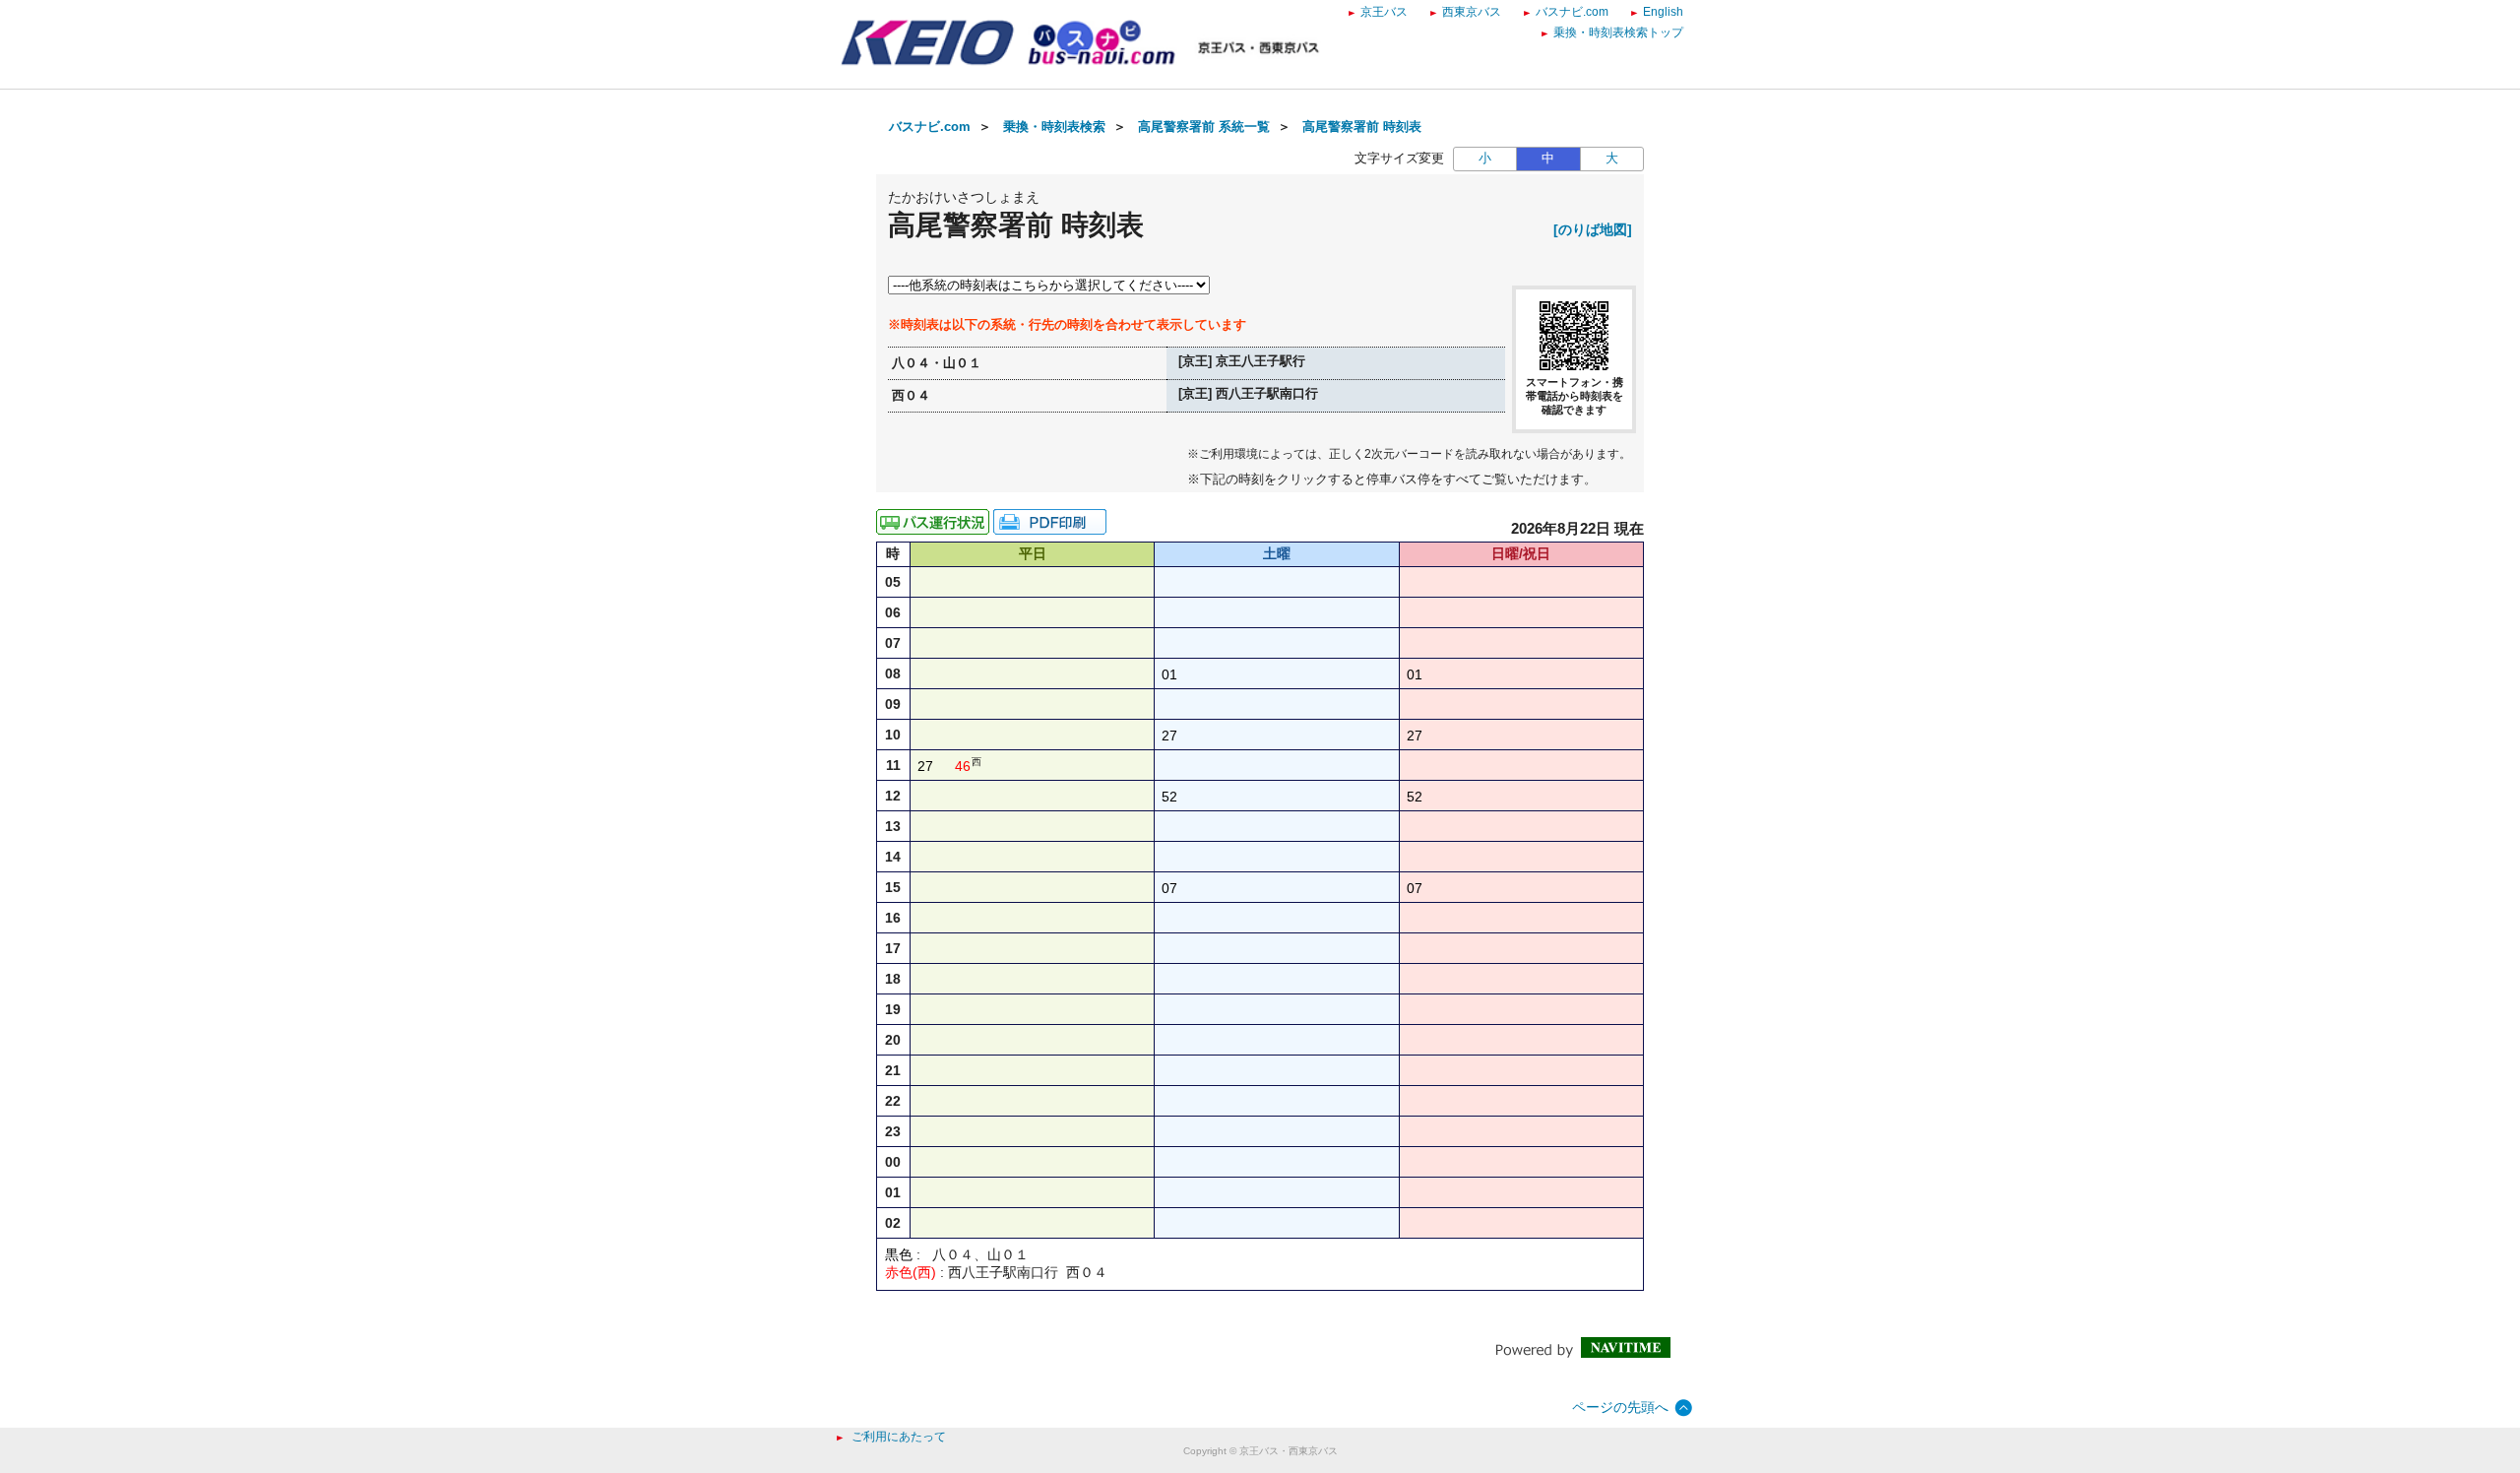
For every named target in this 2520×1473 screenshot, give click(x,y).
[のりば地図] (1593, 229)
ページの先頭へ (1620, 1407)
